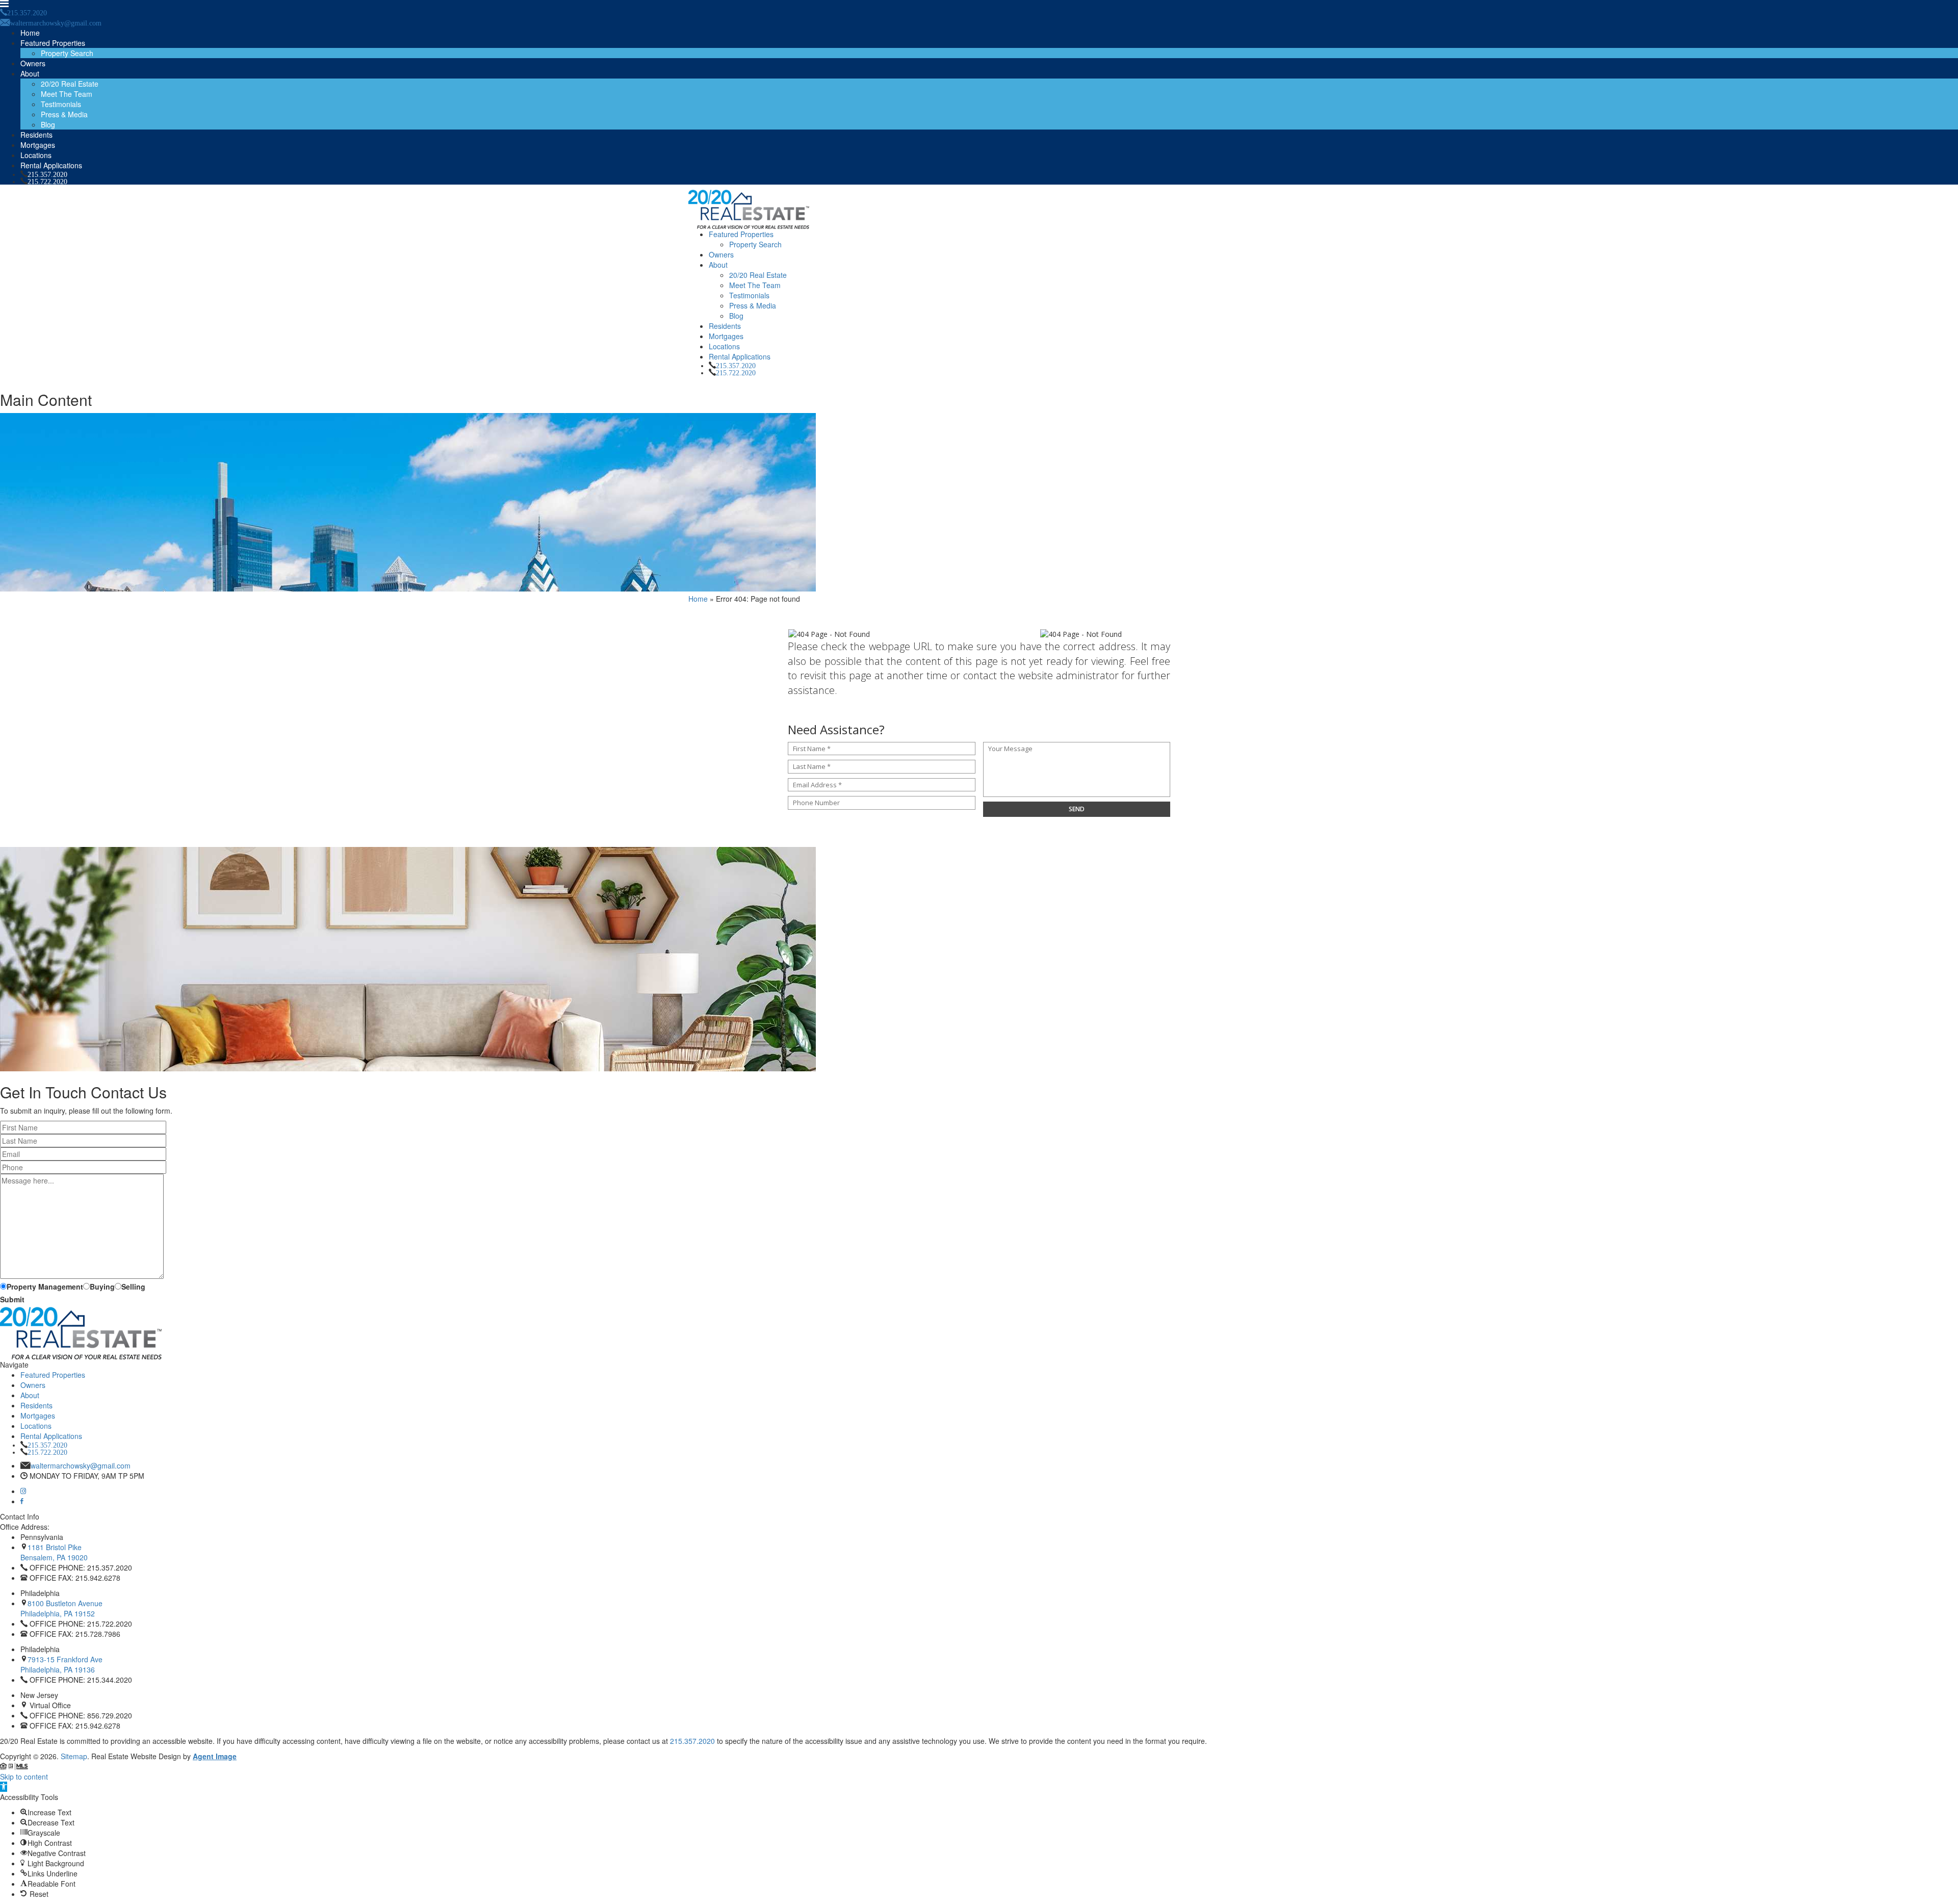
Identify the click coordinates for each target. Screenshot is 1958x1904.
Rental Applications (51, 165)
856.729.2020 (110, 1715)
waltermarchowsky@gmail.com (81, 1465)
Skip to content (24, 1777)
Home (30, 33)
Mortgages (38, 145)
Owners (33, 63)
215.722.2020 (47, 181)
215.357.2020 (47, 174)
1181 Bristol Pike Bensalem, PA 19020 (54, 1552)
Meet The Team (67, 94)
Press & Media (64, 114)
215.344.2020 (110, 1680)
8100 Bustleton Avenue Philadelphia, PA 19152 (61, 1608)
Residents (36, 135)
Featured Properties (53, 43)
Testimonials (61, 104)
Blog (48, 124)
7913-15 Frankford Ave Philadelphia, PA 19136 (61, 1664)
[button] (4, 1787)
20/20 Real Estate (70, 84)
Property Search (67, 53)
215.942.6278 (98, 1578)
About (30, 73)
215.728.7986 (98, 1634)
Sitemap (74, 1756)
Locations (36, 155)
